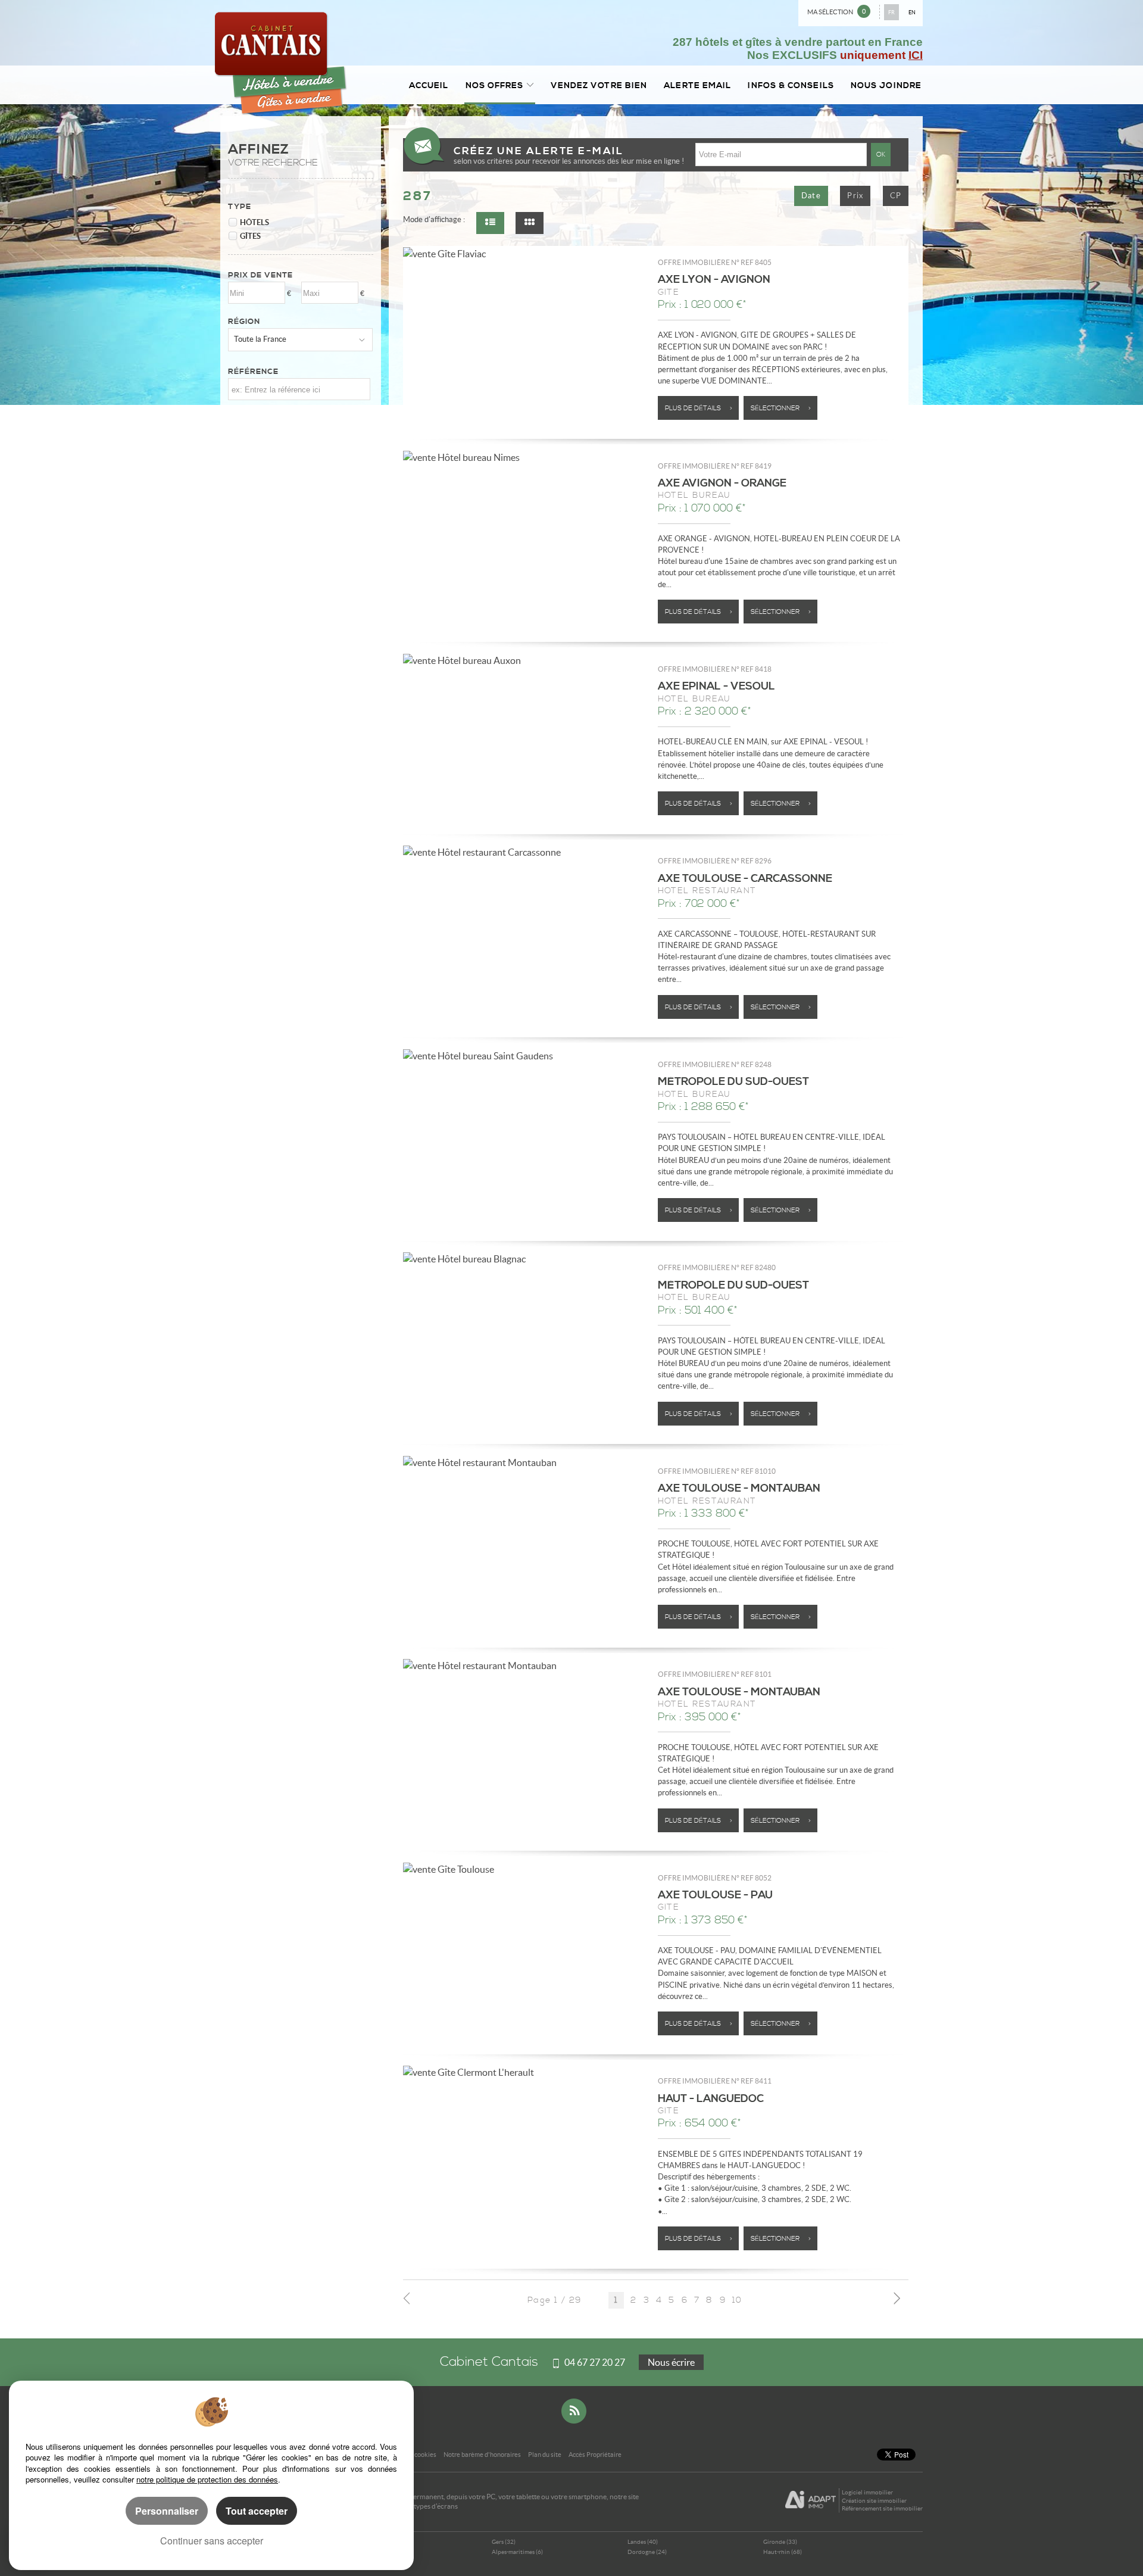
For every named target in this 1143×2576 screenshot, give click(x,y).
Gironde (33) (780, 2542)
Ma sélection (836, 12)
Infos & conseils (791, 85)
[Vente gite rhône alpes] (524, 253)
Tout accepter (257, 2511)
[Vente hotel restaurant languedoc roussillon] (524, 852)
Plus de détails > (699, 408)
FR (891, 12)
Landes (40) (643, 2542)
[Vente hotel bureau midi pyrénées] (524, 1055)
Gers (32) (504, 2542)
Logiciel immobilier (867, 2492)
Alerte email (697, 85)
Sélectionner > (781, 408)
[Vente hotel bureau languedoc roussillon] (524, 457)
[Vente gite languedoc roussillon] (524, 2072)
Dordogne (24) (647, 2552)
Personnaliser (167, 2511)
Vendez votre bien (599, 85)
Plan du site (545, 2455)
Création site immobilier (874, 2501)
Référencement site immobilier (882, 2508)
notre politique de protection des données (207, 2479)
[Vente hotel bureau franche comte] (524, 660)
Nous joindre (886, 85)
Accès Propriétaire (595, 2455)
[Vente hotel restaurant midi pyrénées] (524, 1462)
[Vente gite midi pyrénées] (524, 1869)
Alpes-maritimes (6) (517, 2552)
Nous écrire (671, 2362)
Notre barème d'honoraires (482, 2455)
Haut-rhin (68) (783, 2552)
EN (912, 12)
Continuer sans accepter (212, 2541)
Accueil (429, 85)
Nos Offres (495, 85)
